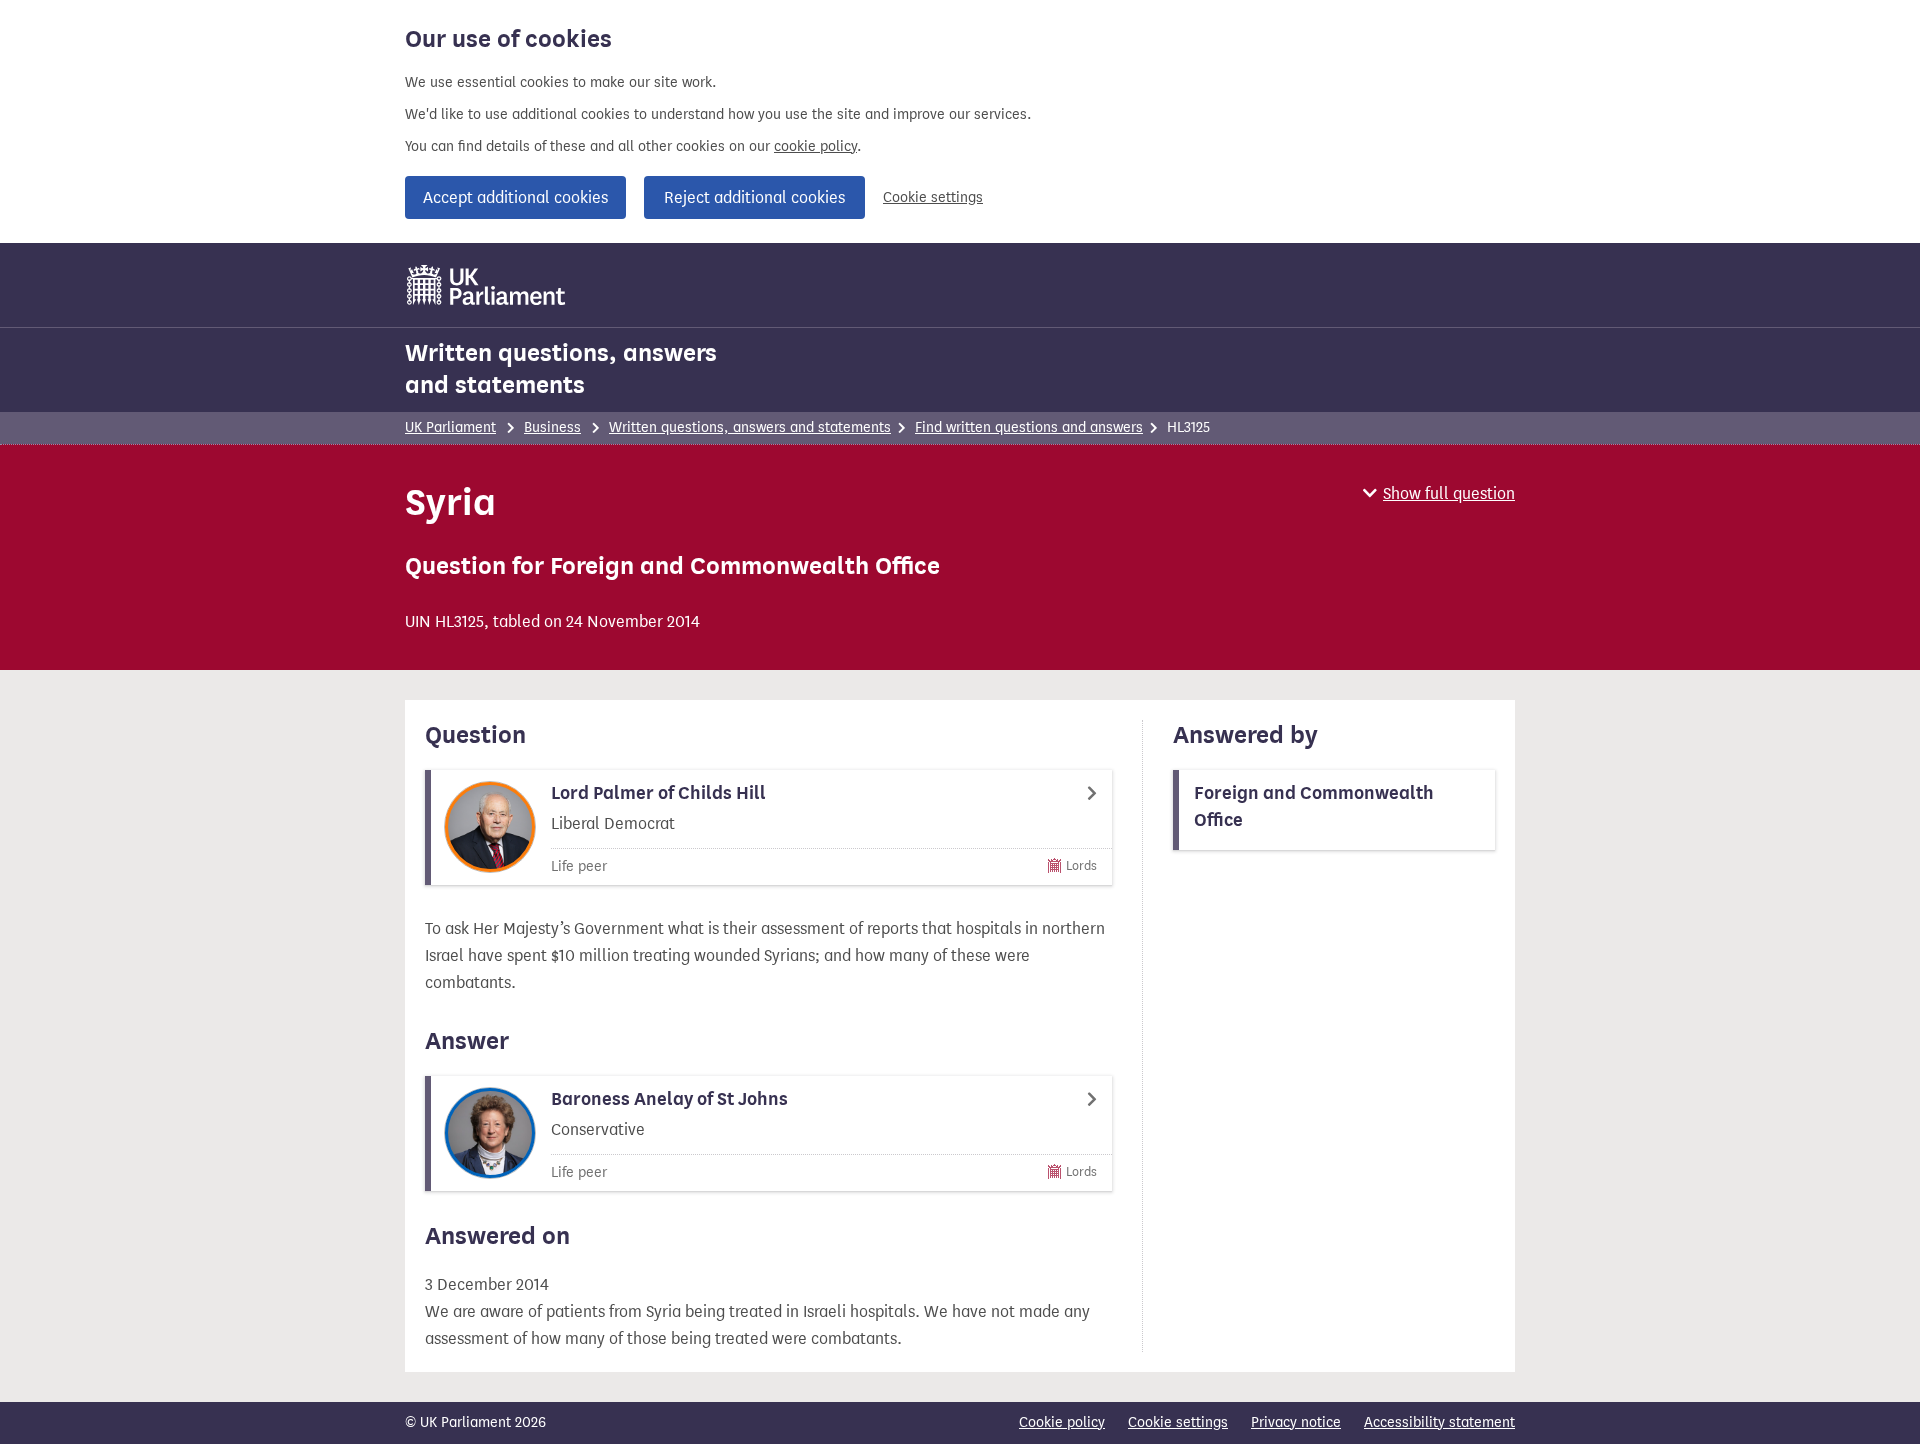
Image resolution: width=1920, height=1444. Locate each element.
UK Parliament (450, 427)
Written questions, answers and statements (561, 369)
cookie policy (815, 146)
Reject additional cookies (754, 197)
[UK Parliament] (486, 285)
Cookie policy (1062, 1422)
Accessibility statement (1439, 1422)
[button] (1439, 493)
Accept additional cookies (515, 197)
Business (552, 427)
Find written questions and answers (1029, 427)
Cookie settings (933, 197)
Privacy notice (1296, 1422)
